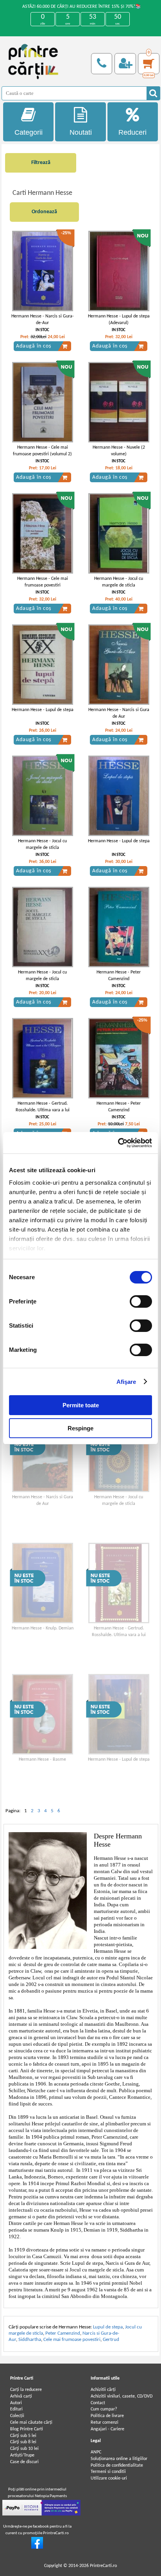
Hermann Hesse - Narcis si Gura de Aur (119, 713)
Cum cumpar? (104, 2409)
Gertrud (111, 2340)
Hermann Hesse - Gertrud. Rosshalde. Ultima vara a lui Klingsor (43, 1110)
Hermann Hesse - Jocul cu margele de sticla (119, 582)
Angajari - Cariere (107, 2429)
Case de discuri (24, 2462)
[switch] (141, 1301)
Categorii (29, 132)
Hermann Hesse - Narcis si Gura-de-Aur (43, 320)
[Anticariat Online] (37, 2547)
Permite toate (81, 1405)
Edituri (16, 2409)
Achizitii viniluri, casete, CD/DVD (122, 2396)
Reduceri (132, 132)
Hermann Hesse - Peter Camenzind (119, 976)
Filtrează (41, 163)
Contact (98, 2403)
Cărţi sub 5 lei (23, 2436)
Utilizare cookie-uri (109, 2478)
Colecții (17, 2416)
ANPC (96, 2452)
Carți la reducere (26, 2390)
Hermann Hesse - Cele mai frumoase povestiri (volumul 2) (42, 451)
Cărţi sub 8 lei (23, 2442)
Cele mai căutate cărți (31, 2423)
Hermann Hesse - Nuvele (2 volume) (119, 451)
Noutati (81, 132)
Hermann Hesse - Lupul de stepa (43, 710)
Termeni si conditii (108, 2472)
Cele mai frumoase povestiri (72, 2340)
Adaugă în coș (34, 346)
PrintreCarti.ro (103, 2566)
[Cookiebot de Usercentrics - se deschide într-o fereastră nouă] (118, 1143)
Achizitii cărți (103, 2390)
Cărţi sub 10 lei (24, 2449)
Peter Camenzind (63, 2333)
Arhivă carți (21, 2396)
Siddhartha (30, 2340)
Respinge (80, 1428)
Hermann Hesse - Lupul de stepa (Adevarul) (119, 320)
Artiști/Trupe (22, 2455)
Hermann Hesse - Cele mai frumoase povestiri (43, 582)
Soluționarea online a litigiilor (119, 2459)
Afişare (126, 1382)
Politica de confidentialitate (117, 2465)
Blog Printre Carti (27, 2429)
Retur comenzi (105, 2423)
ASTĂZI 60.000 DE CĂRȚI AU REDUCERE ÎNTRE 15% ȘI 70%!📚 (82, 7)
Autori (16, 2403)
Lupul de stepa (108, 2327)
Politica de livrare (107, 2416)
